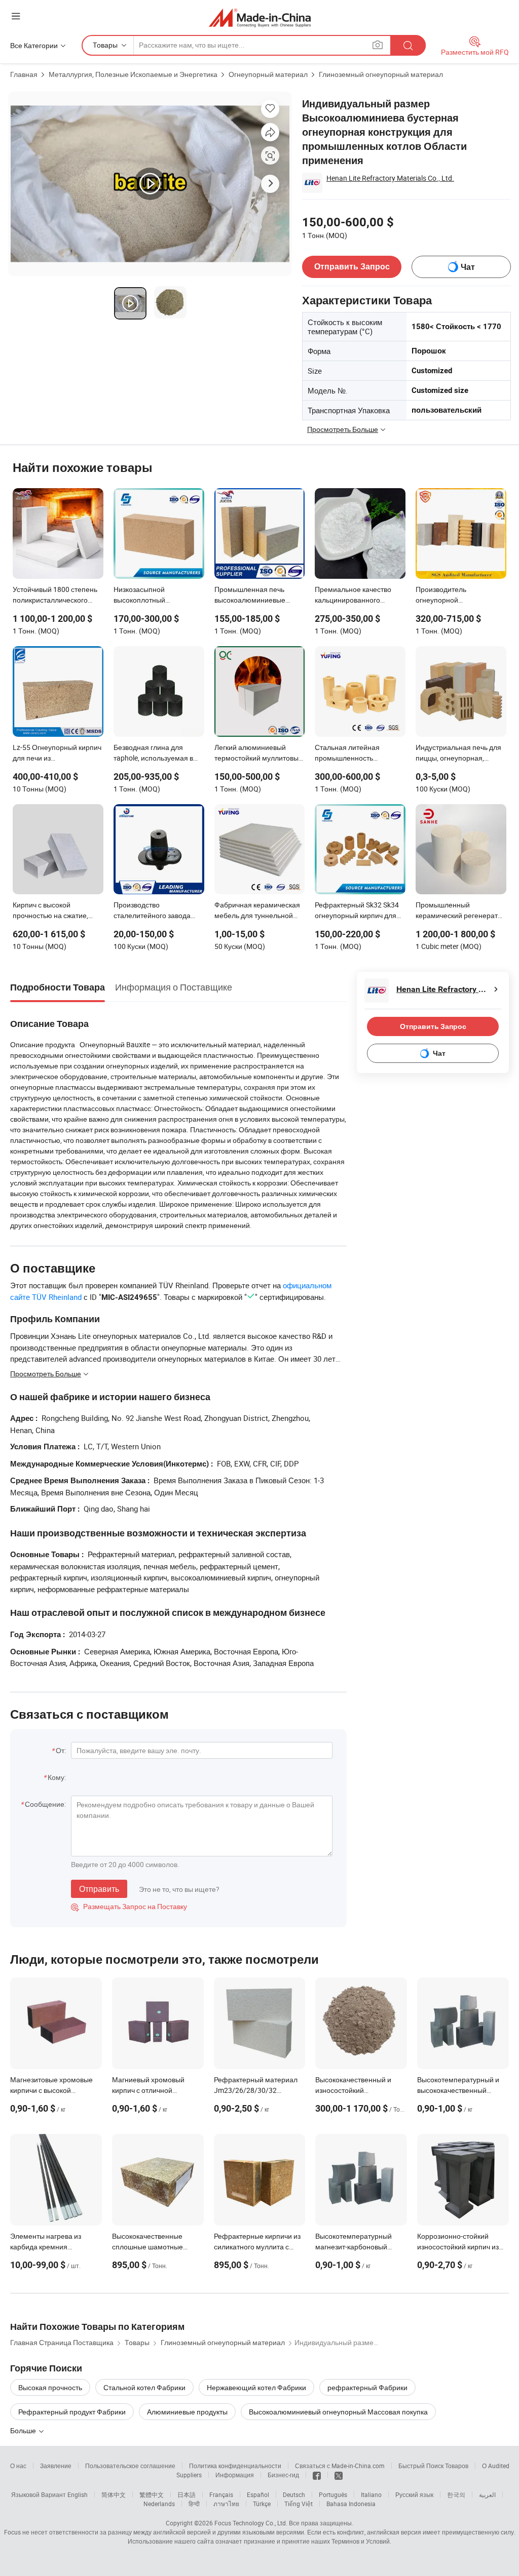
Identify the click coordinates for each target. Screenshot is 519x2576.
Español (258, 2494)
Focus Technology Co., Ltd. (251, 2523)
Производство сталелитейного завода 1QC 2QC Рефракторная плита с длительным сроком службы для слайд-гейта (157, 911)
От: (61, 1750)
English (78, 2494)
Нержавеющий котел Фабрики (256, 2387)
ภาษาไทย (226, 2504)
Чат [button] (468, 267)
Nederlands (159, 2504)
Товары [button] (105, 45)
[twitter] (339, 2475)
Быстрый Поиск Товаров (433, 2466)
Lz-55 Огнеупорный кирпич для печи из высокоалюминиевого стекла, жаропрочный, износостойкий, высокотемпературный (57, 754)
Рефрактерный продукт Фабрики (72, 2412)
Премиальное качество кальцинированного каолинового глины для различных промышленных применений (360, 596)
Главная (24, 74)
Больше (24, 2430)
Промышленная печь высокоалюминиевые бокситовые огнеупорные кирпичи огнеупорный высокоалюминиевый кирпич (256, 596)
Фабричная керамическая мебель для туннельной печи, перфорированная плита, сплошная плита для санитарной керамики (259, 911)
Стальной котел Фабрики (144, 2387)
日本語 (187, 2494)
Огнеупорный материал (268, 74)
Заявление (56, 2466)
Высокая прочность (50, 2387)
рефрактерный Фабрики (367, 2387)
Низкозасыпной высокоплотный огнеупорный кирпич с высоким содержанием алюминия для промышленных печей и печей (153, 596)
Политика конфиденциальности (235, 2466)
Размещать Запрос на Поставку (129, 1906)
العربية (487, 2494)
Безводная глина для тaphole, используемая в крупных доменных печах (155, 754)
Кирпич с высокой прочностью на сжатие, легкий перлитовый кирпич (57, 911)
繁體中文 (152, 2494)
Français (221, 2494)
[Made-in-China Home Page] (260, 17)
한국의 (456, 2494)
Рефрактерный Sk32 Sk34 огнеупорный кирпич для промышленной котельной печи (359, 911)
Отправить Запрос (352, 267)
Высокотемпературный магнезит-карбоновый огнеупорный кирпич (354, 2247)
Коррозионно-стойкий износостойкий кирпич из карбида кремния (458, 2247)
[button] (16, 16)
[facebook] (317, 2475)
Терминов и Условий (361, 2541)
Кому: (57, 1777)
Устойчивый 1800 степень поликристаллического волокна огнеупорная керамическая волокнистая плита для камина (58, 596)
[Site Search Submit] (408, 45)
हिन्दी (194, 2504)
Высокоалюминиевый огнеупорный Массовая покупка (338, 2412)
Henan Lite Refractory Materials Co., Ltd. (390, 178)
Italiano (371, 2494)
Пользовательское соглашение (130, 2466)
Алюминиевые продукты (187, 2412)
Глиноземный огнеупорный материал (381, 74)
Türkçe (262, 2504)
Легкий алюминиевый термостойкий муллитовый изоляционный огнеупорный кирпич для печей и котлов (258, 754)
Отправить (99, 1889)
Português (333, 2494)
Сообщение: (45, 1804)
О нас (18, 2466)
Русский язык (414, 2494)
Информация (235, 2475)
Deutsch (294, 2494)
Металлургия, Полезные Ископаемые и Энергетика (133, 74)
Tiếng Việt (299, 2504)
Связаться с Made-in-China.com (340, 2466)
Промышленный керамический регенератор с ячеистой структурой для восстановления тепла (461, 911)
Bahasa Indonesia (351, 2504)
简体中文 (114, 2494)
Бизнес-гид (283, 2475)
